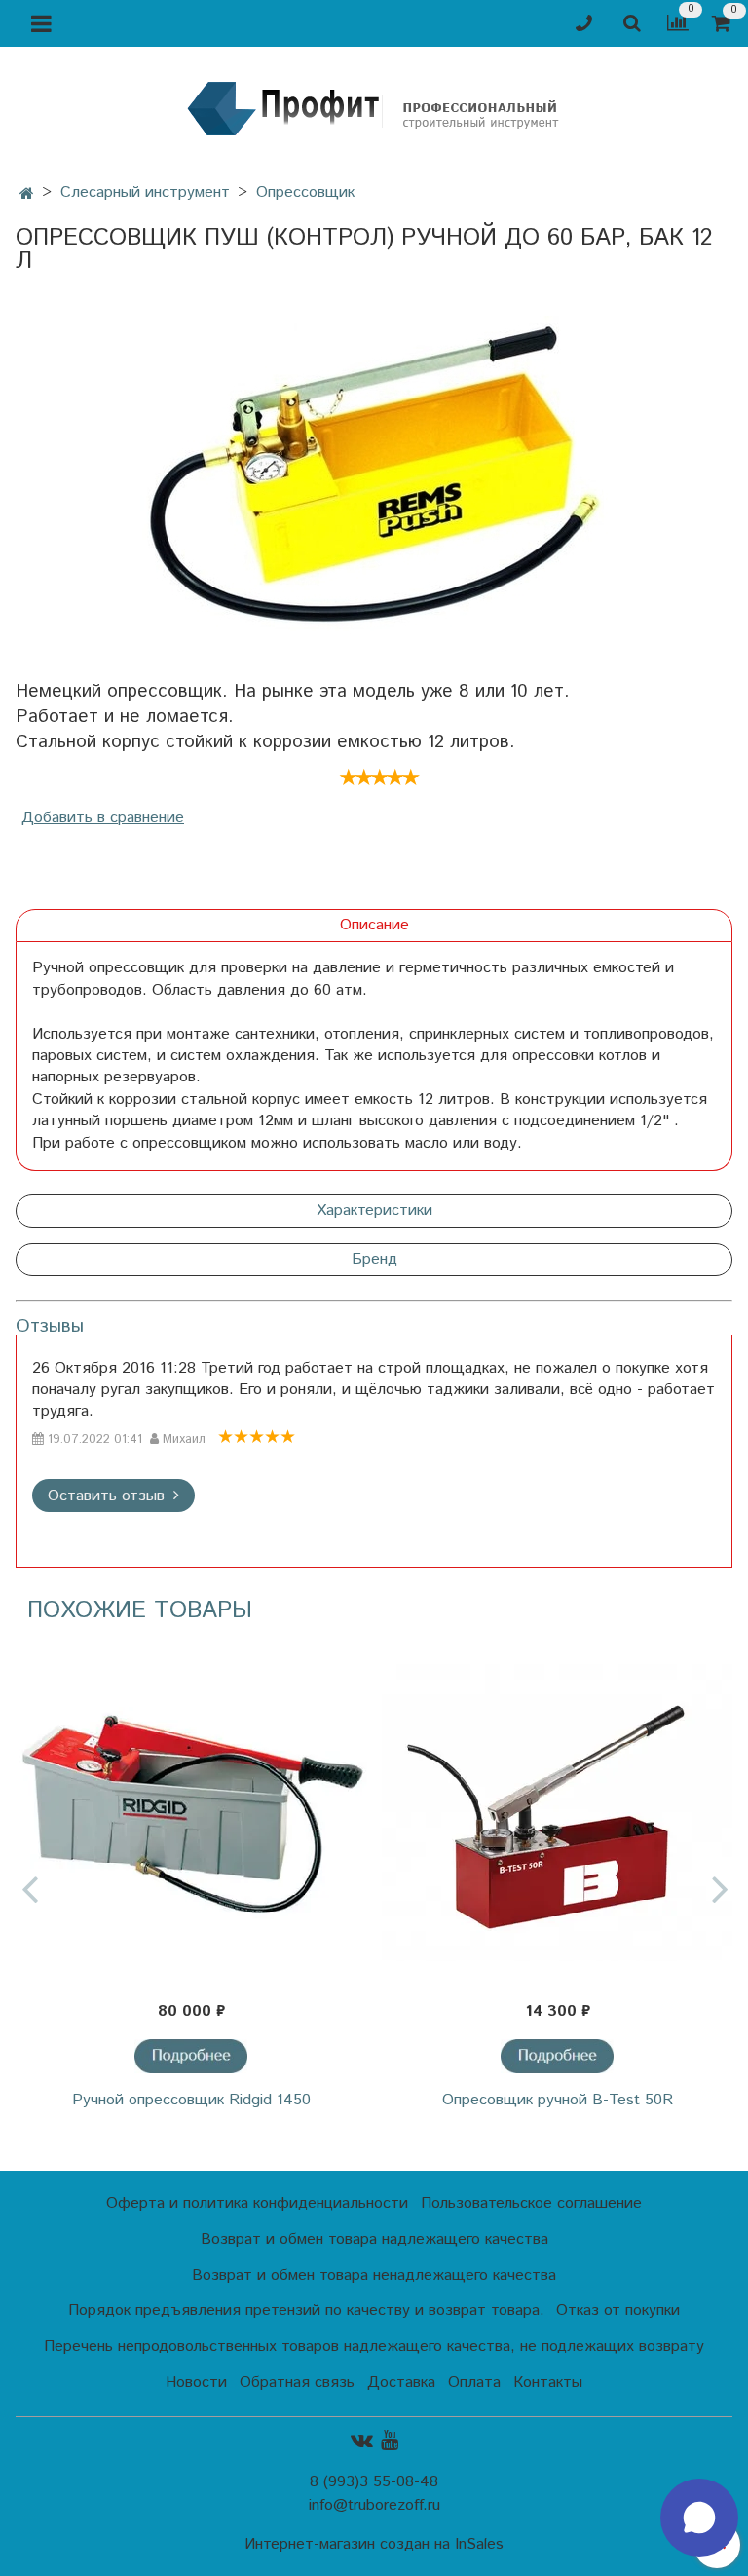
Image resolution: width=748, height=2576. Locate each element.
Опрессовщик (305, 192)
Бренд (374, 1259)
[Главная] (27, 194)
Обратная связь (297, 2383)
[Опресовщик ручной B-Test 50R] (557, 1813)
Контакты (548, 2383)
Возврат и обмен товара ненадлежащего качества (374, 2275)
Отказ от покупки (618, 2311)
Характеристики (374, 1211)
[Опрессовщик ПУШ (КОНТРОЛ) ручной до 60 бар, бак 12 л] (374, 476)
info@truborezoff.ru (374, 2505)
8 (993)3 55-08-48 (374, 2482)
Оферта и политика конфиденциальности (257, 2203)
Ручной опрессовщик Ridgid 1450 (191, 2100)
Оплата (474, 2383)
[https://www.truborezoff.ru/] (374, 108)
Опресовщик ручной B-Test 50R (558, 2100)
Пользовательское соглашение (531, 2203)
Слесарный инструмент (145, 192)
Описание (374, 925)
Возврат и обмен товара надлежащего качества (374, 2239)
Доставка (401, 2383)
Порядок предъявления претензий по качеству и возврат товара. (306, 2311)
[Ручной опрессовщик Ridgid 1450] (191, 1813)
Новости (196, 2383)
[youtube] (390, 2441)
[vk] (362, 2441)
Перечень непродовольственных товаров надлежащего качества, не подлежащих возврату (374, 2347)
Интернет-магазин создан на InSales (374, 2545)
